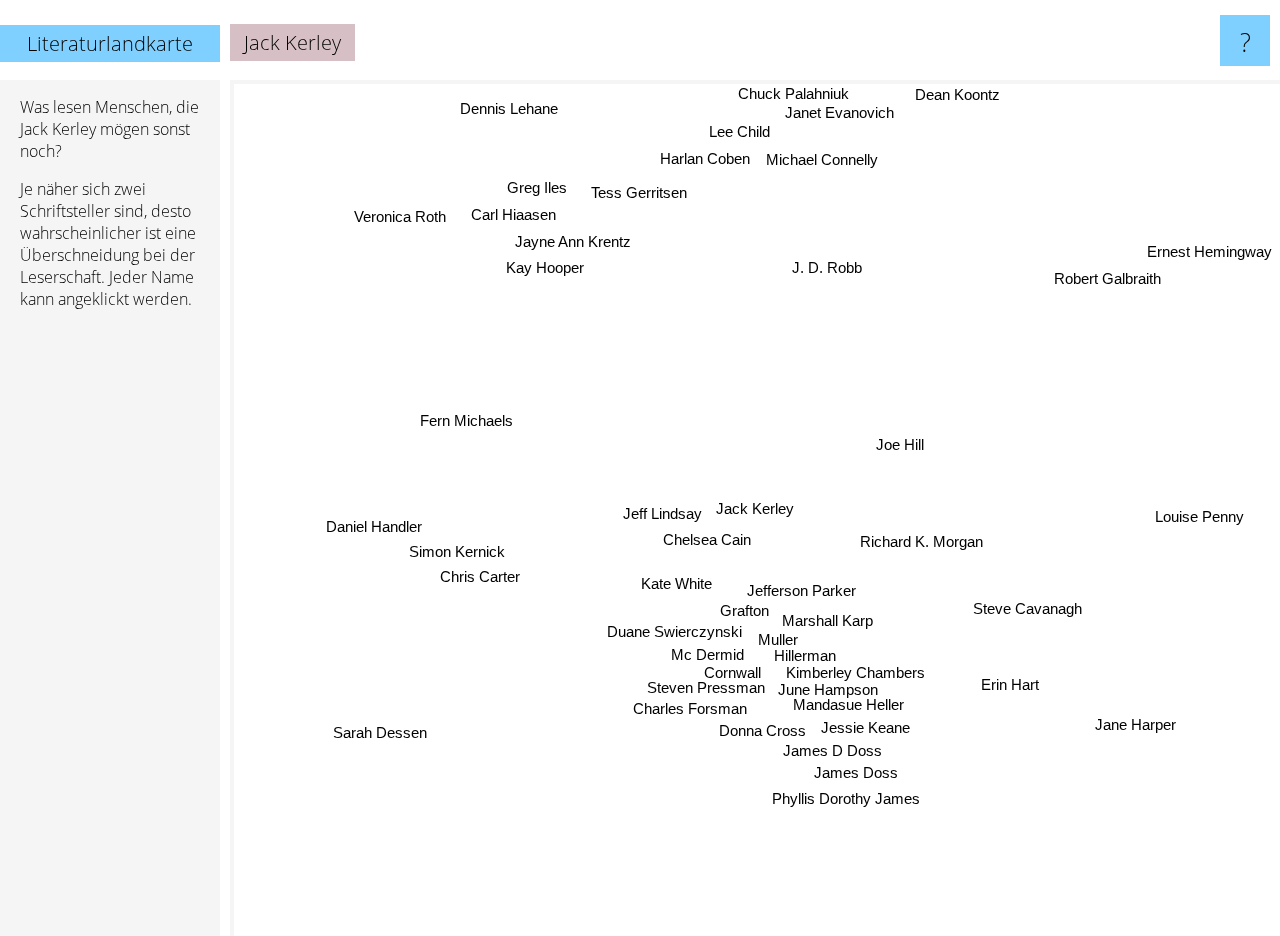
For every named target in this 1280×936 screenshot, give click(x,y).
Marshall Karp (827, 614)
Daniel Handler (375, 530)
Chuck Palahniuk (797, 93)
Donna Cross (760, 727)
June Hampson (833, 684)
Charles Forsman (688, 706)
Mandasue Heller (856, 701)
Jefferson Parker (802, 587)
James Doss (857, 771)
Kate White (676, 584)
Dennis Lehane (511, 106)
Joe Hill (901, 444)
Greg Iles (537, 183)
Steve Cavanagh (1028, 610)
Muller (778, 633)
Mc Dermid (705, 654)
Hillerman (805, 649)
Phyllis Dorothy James (854, 797)
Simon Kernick (458, 556)
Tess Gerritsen (637, 194)
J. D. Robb (823, 266)
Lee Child (740, 131)
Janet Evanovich (841, 113)
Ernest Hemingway (1209, 254)
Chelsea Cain (706, 540)
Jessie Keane (863, 725)
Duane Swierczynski (674, 630)
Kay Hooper (544, 262)
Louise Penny (1200, 515)
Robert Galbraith (1108, 281)
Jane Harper (1136, 725)
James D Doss (833, 748)
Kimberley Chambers (859, 666)
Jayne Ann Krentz (569, 236)
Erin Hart (1012, 683)
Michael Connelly (823, 159)
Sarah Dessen (359, 718)
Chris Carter (481, 581)
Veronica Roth (380, 237)
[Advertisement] (110, 631)
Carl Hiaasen (512, 209)
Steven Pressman (710, 687)
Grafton (741, 607)
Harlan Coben (706, 158)
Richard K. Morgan (922, 541)
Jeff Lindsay (661, 513)
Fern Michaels (465, 422)
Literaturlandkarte (110, 43)
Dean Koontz (960, 95)
